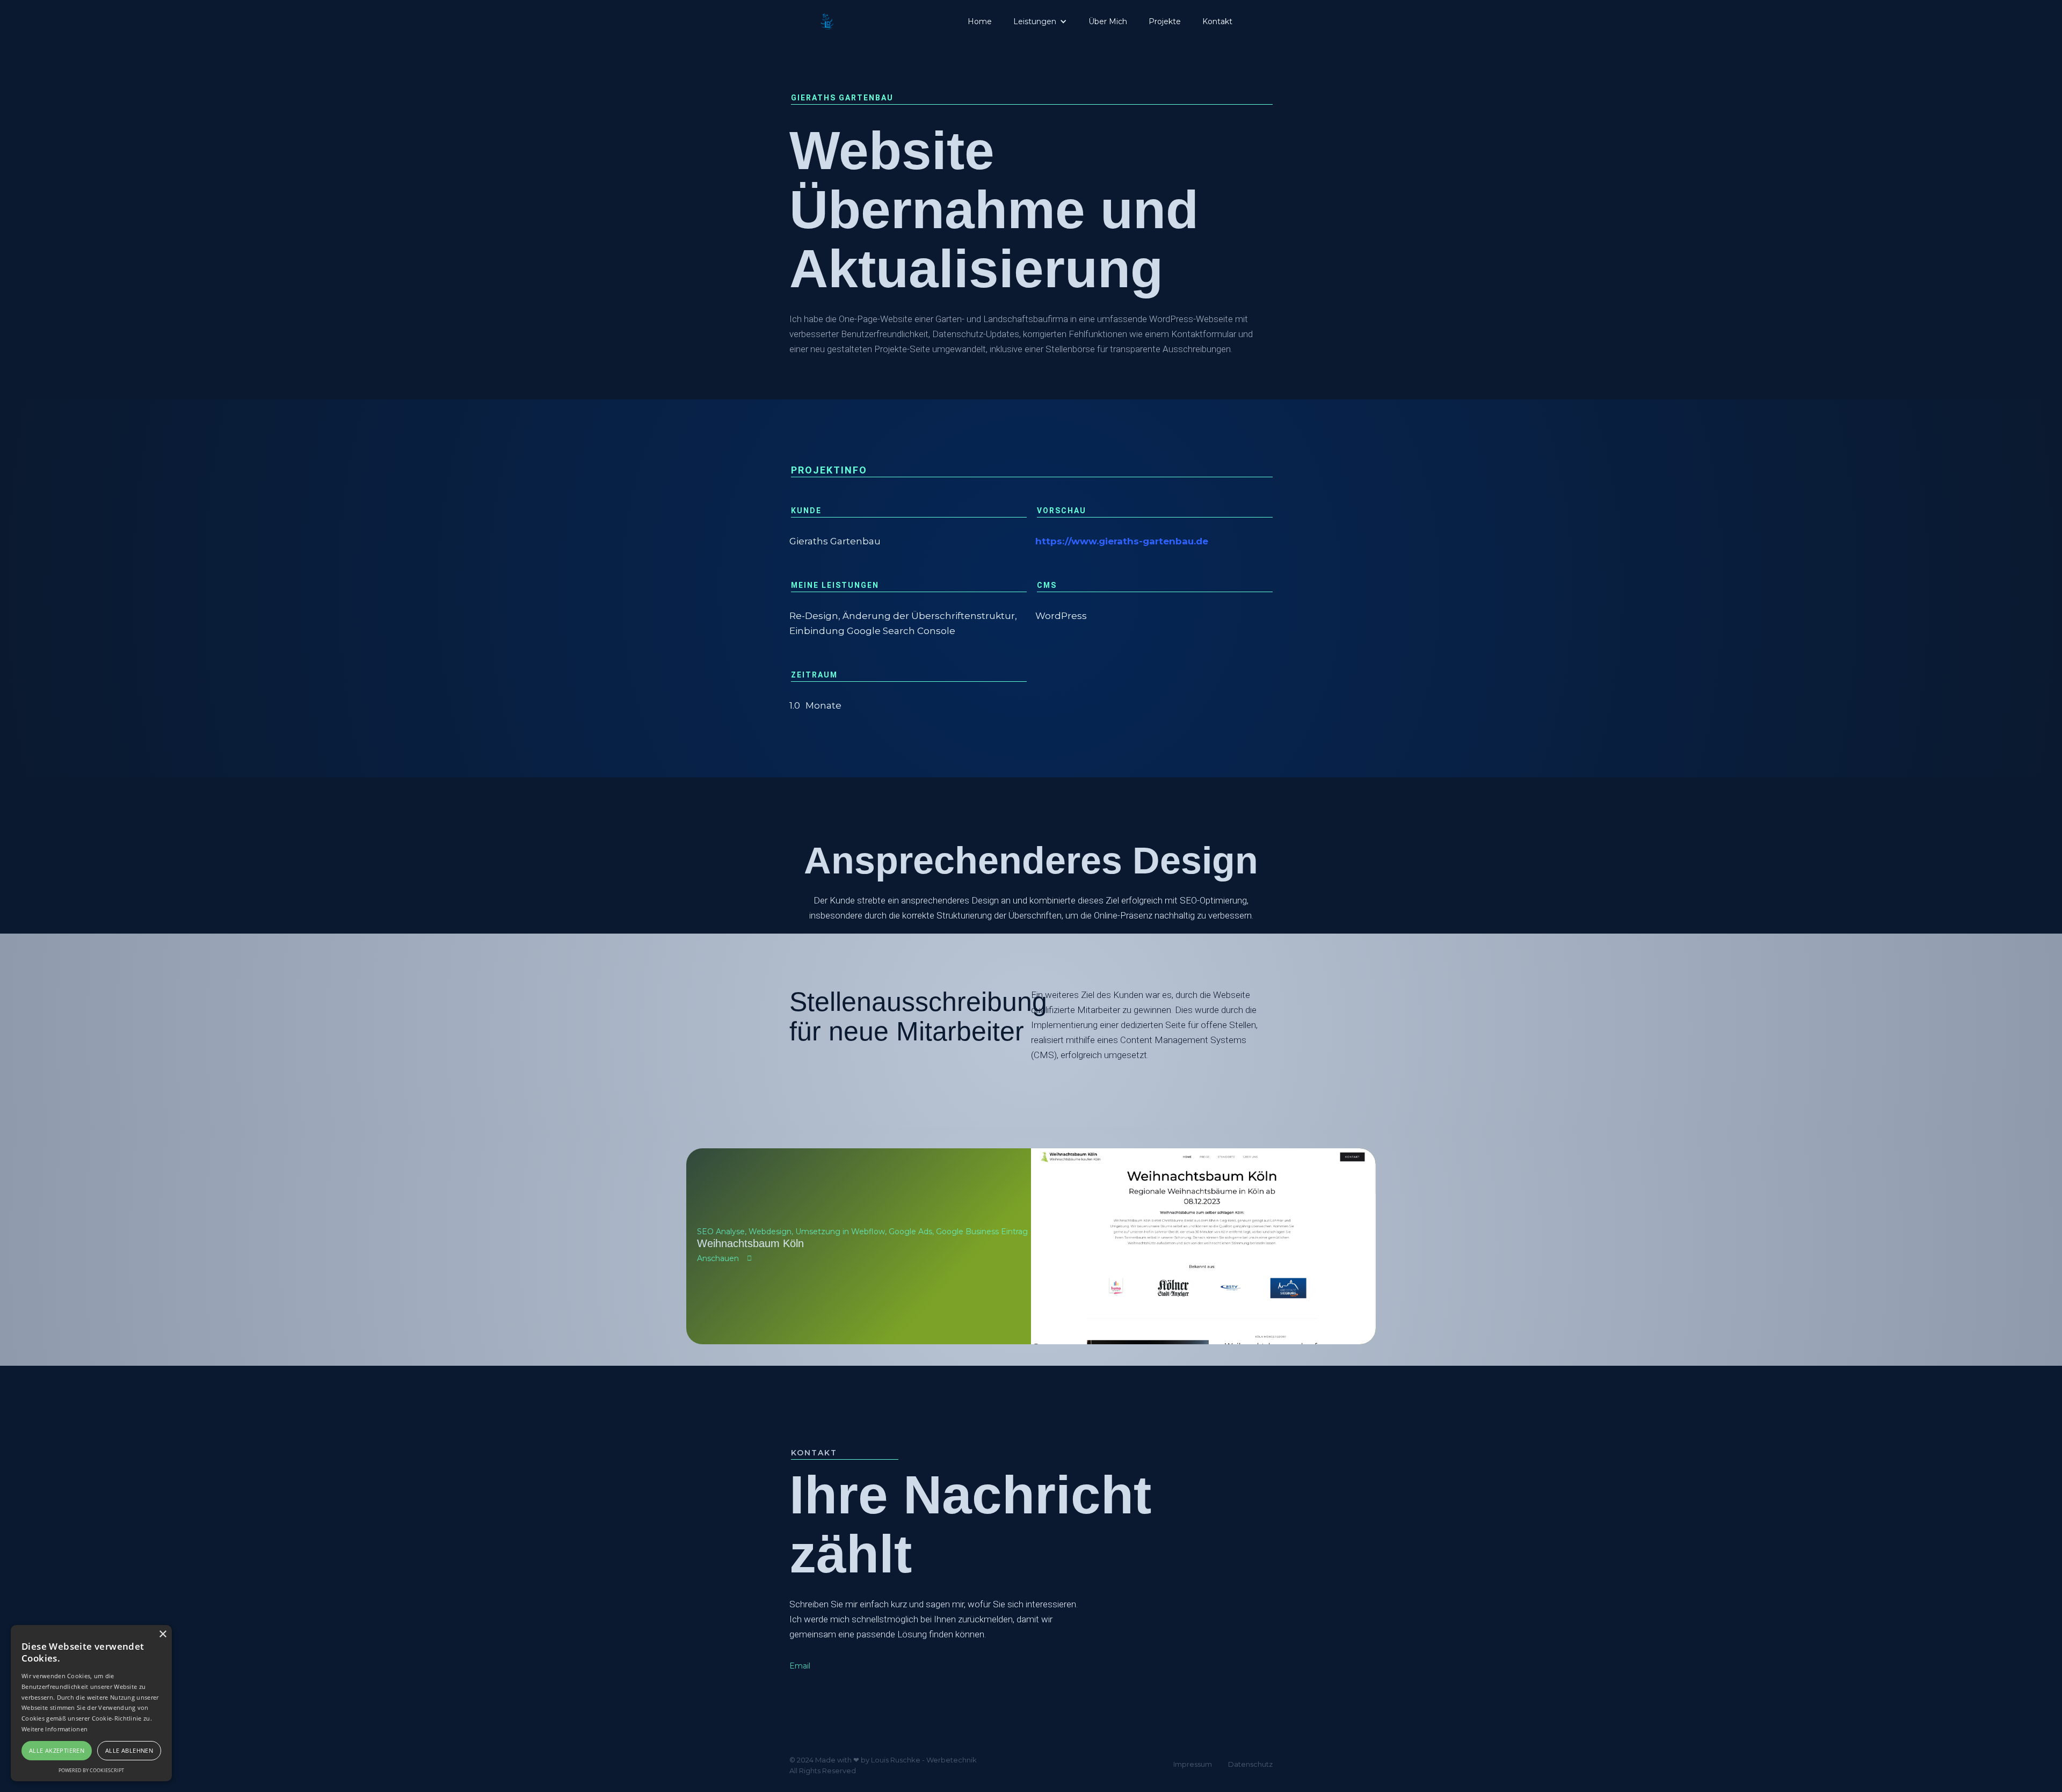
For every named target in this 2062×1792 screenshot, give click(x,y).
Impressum (1193, 1764)
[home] (827, 21)
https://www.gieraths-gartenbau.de (1122, 541)
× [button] (162, 1634)
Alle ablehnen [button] (129, 1750)
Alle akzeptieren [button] (57, 1750)
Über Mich (1108, 21)
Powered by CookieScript (91, 1770)
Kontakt (1217, 21)
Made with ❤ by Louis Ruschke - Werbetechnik (896, 1760)
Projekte (1165, 21)
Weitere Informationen (55, 1729)
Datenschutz (1250, 1764)
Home (980, 21)
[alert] (91, 1703)
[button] (1040, 21)
